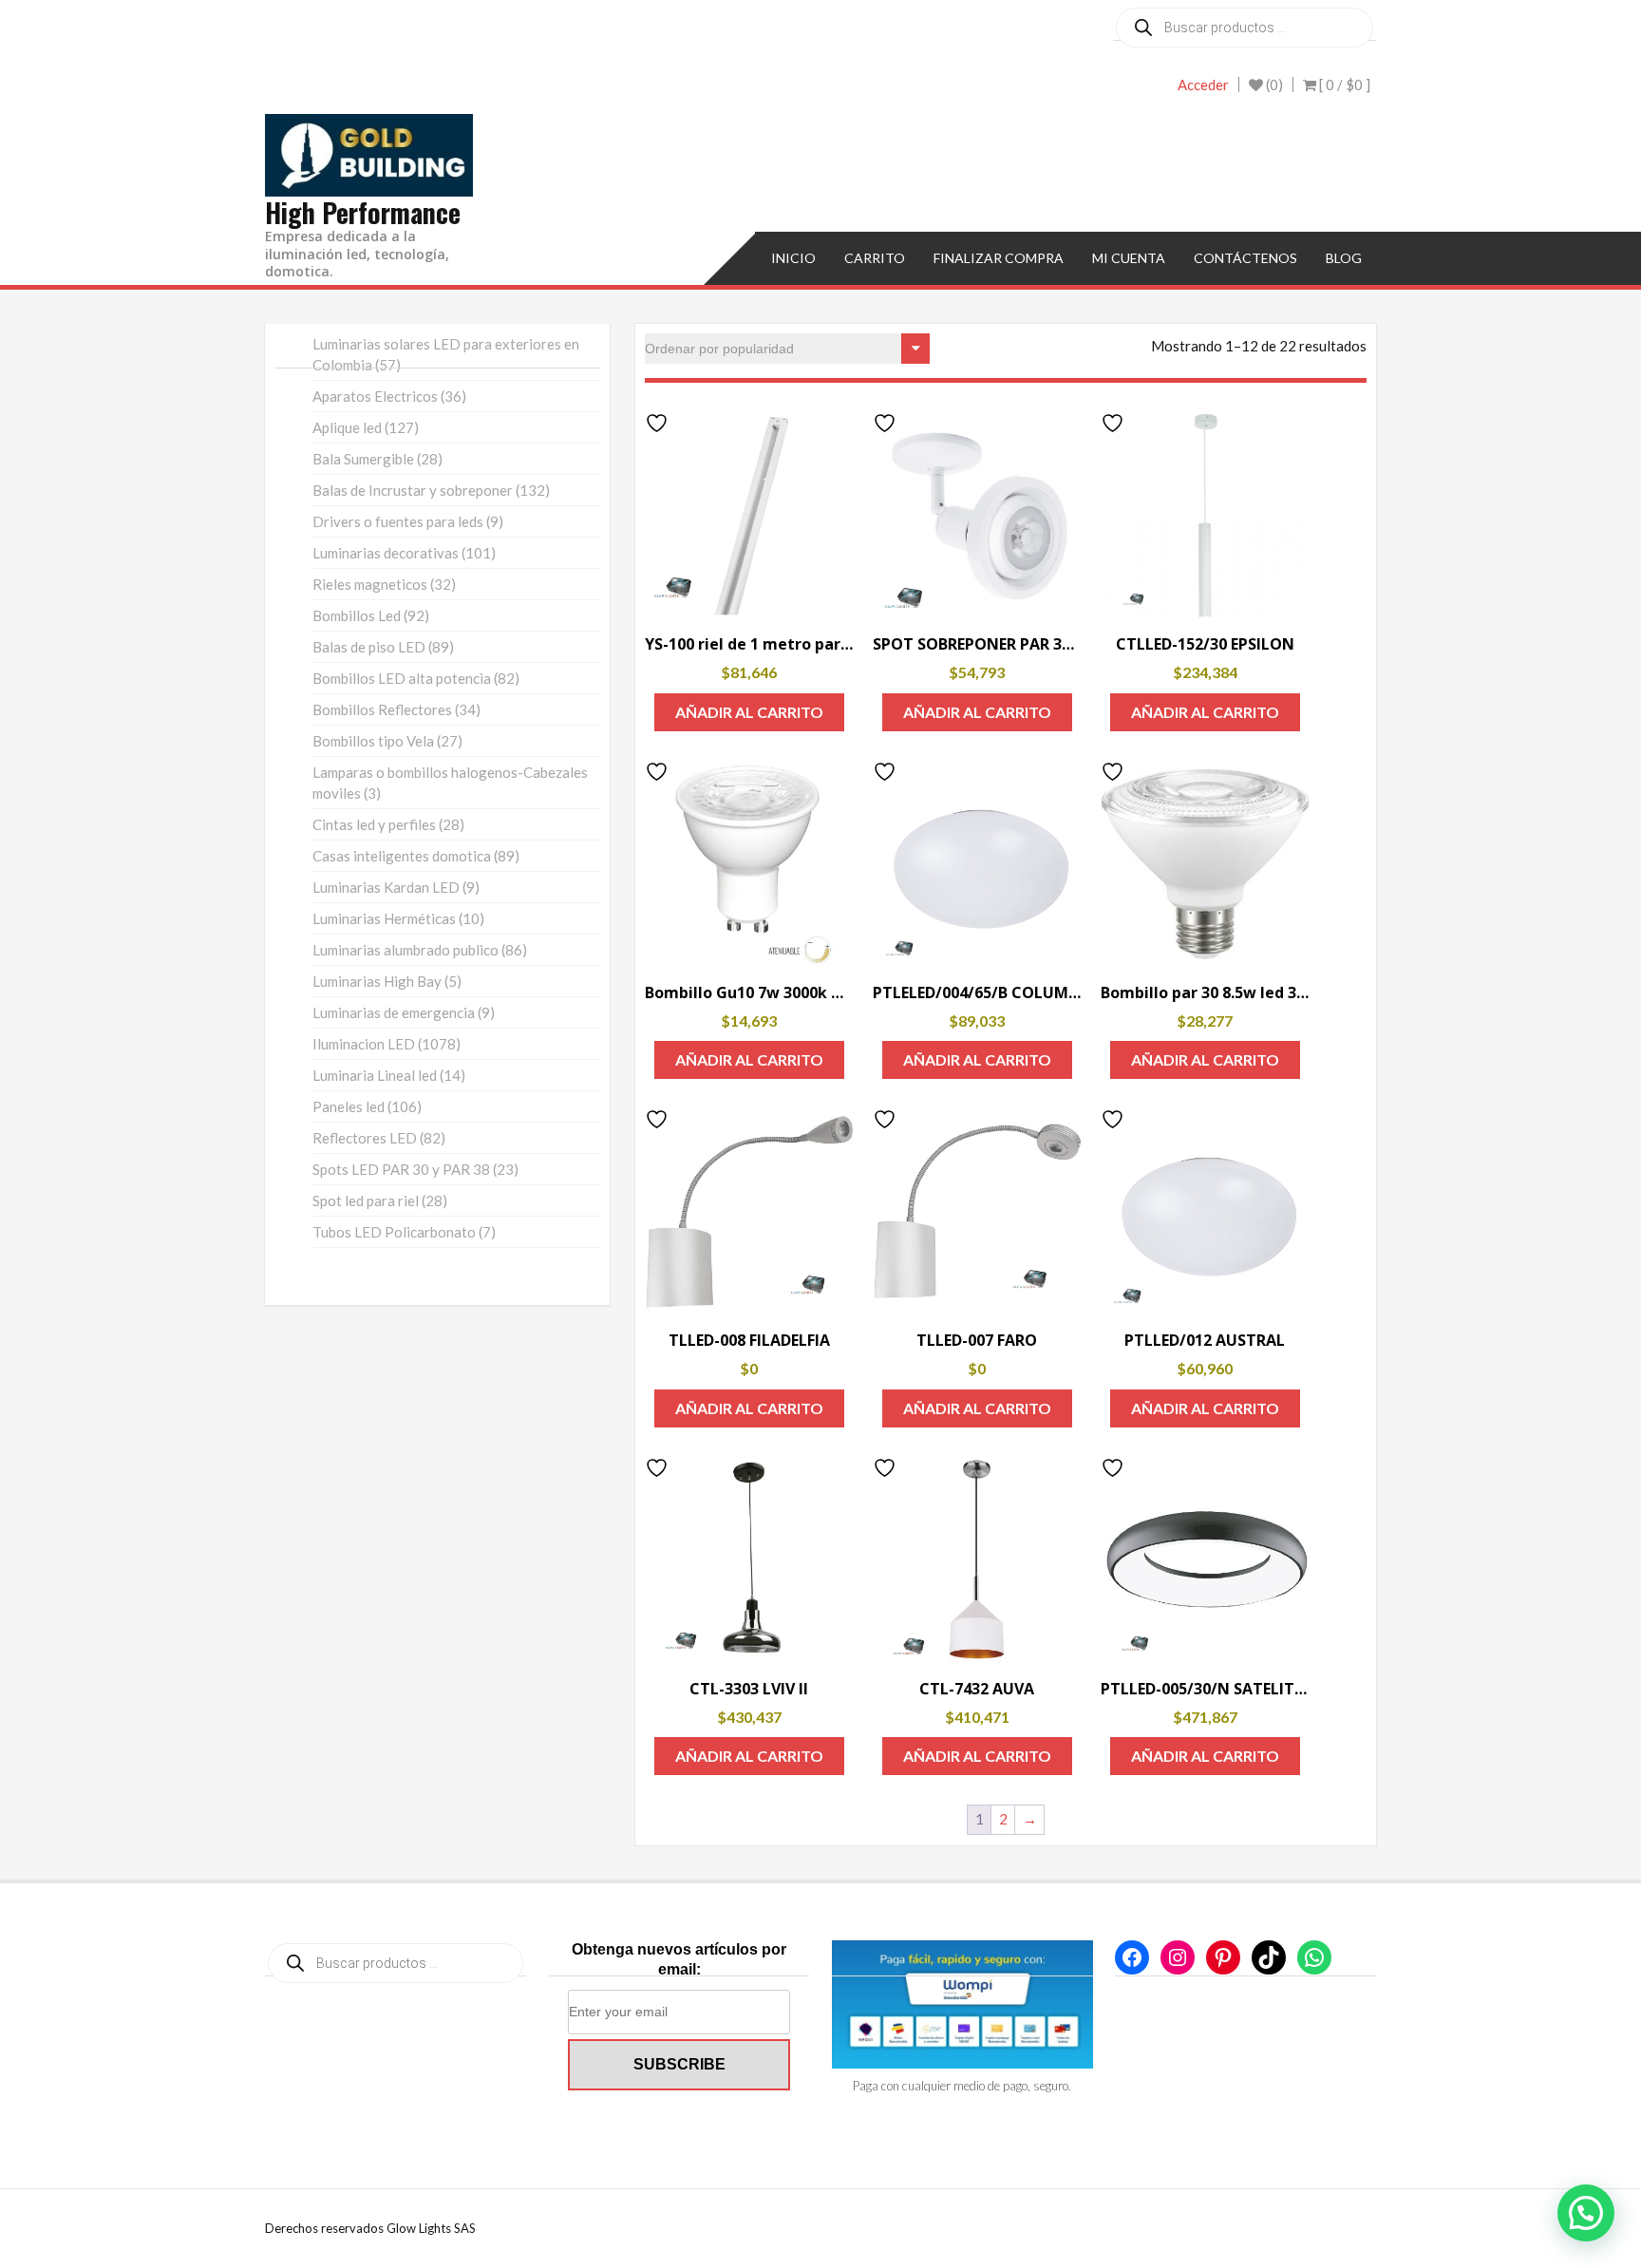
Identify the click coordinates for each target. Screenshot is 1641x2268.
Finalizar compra (999, 258)
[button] (1586, 2213)
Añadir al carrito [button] (749, 712)
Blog (1344, 258)
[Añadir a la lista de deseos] (659, 423)
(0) (1273, 85)
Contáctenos (1245, 258)
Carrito (875, 258)
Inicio (793, 258)
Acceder (1203, 85)
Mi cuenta (1129, 258)
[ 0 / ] (1343, 85)
